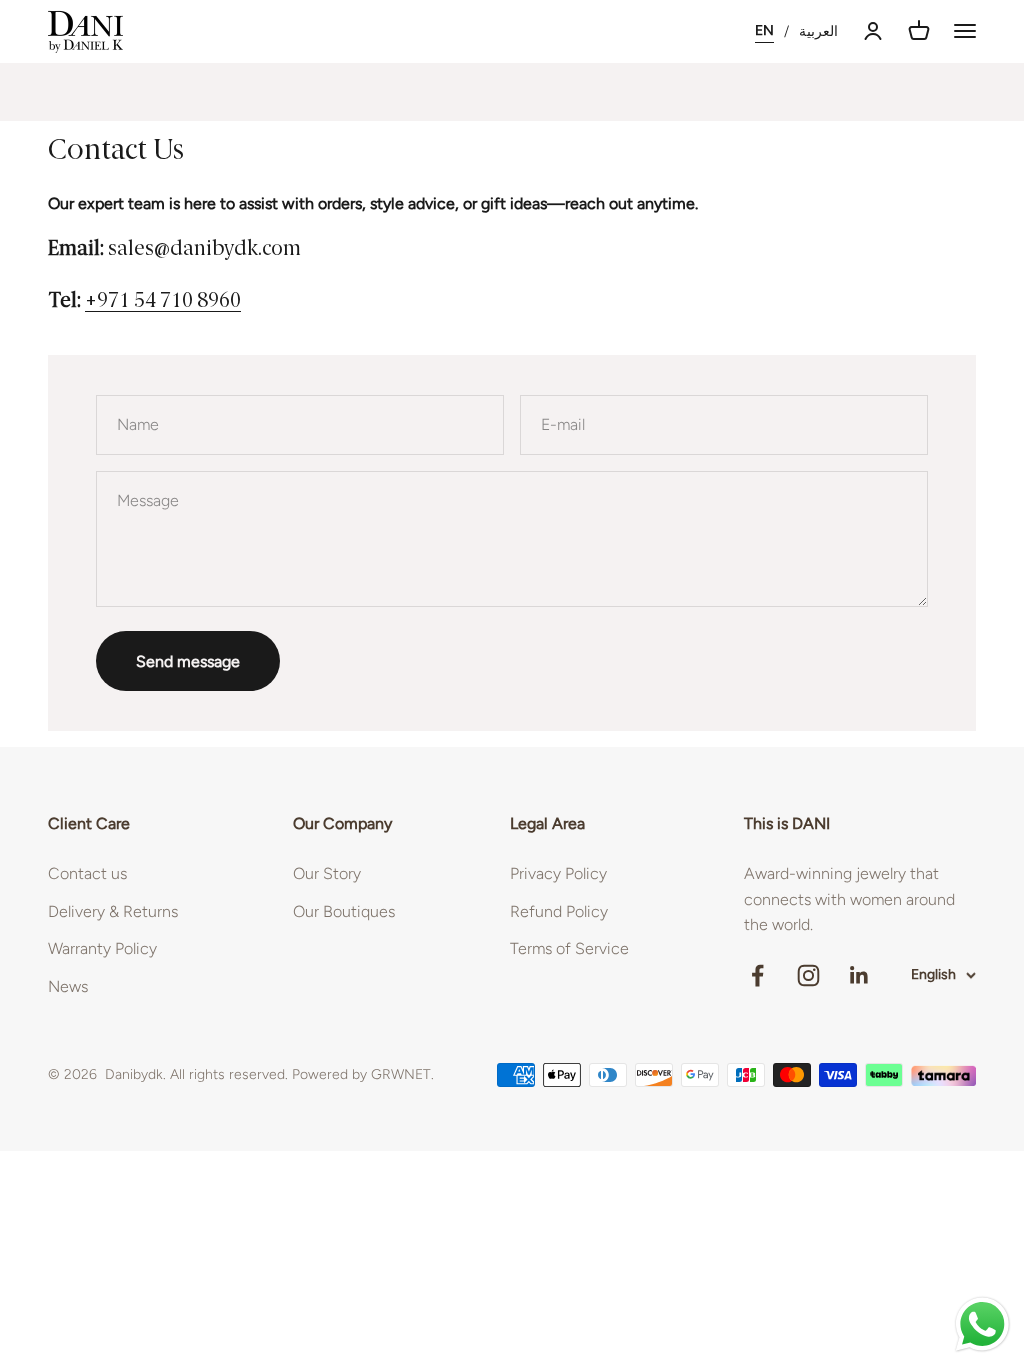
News (68, 986)
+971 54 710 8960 (163, 302)
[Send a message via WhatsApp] (982, 1324)
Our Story (327, 873)
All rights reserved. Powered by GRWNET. (302, 1074)
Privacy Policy (558, 873)
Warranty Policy (102, 948)
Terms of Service (569, 948)
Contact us (87, 873)
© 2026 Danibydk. (107, 1074)
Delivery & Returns (113, 911)
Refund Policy (559, 911)
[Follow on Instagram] (808, 975)
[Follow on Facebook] (757, 975)
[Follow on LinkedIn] (859, 975)
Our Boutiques (344, 911)
